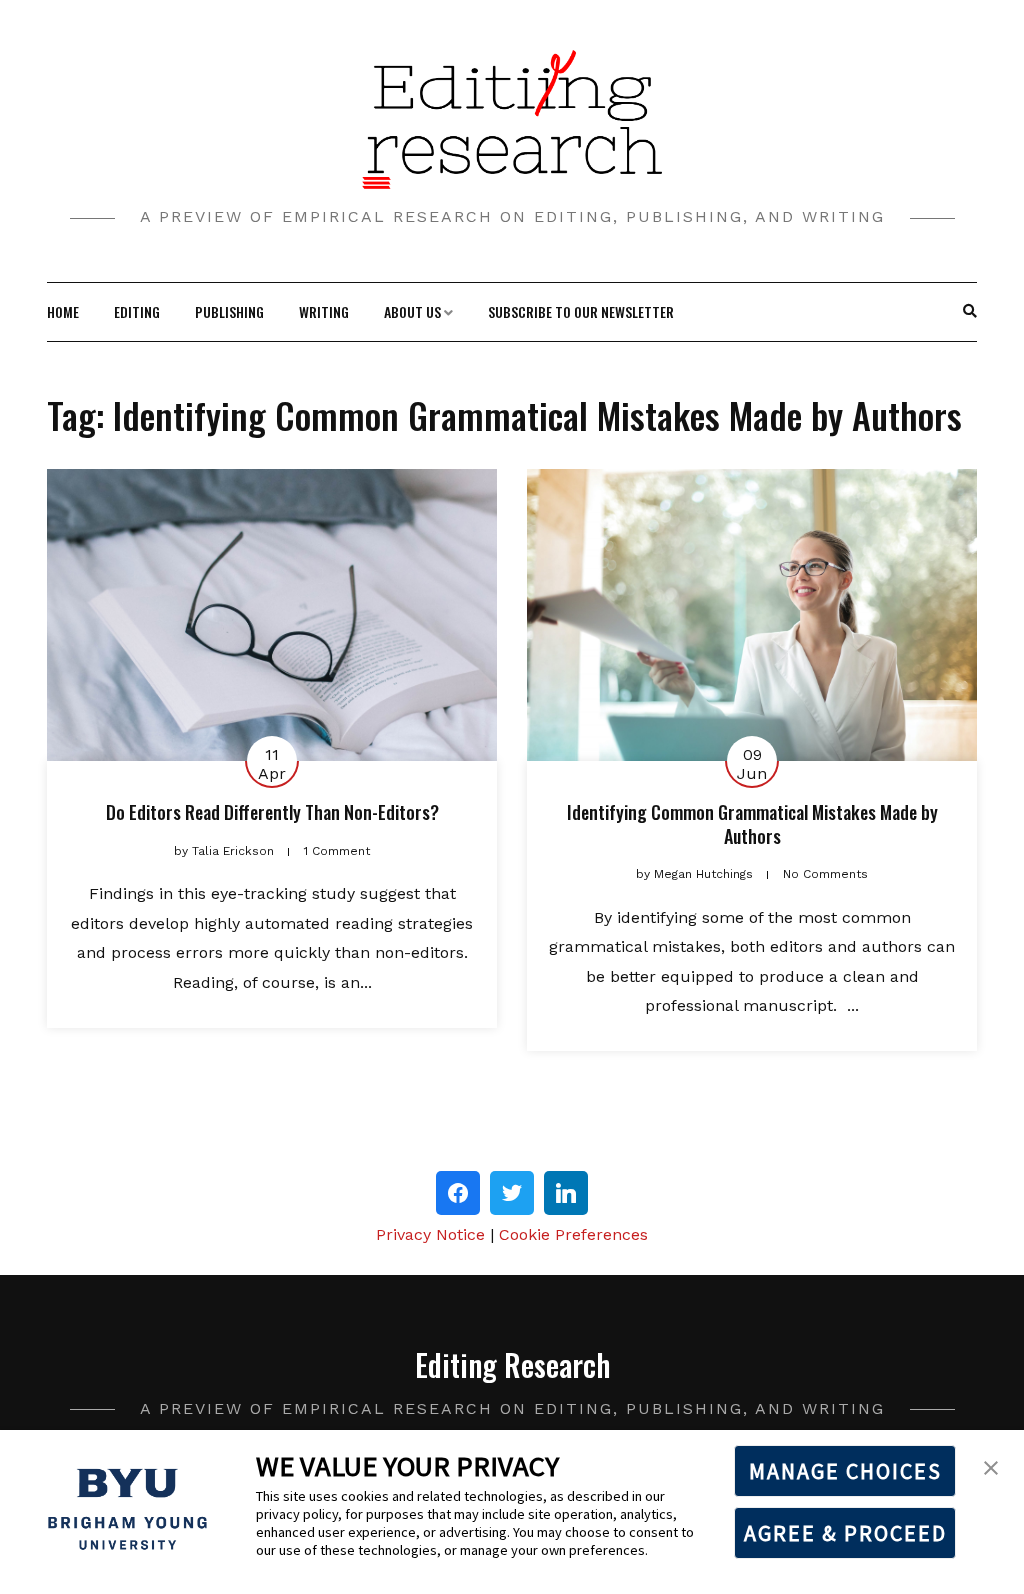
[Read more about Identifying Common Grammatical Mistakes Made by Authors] (752, 615)
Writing (324, 311)
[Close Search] (959, 312)
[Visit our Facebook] (458, 1193)
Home (63, 311)
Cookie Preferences (573, 1234)
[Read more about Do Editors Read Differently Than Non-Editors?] (272, 615)
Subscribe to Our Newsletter (581, 311)
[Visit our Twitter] (512, 1193)
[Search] (970, 312)
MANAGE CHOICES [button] (845, 1471)
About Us (412, 311)
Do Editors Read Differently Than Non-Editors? (272, 812)
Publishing (229, 311)
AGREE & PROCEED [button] (845, 1533)
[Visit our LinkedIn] (566, 1193)
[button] (991, 1466)
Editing (137, 311)
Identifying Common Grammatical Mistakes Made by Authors (752, 823)
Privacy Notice (430, 1234)
